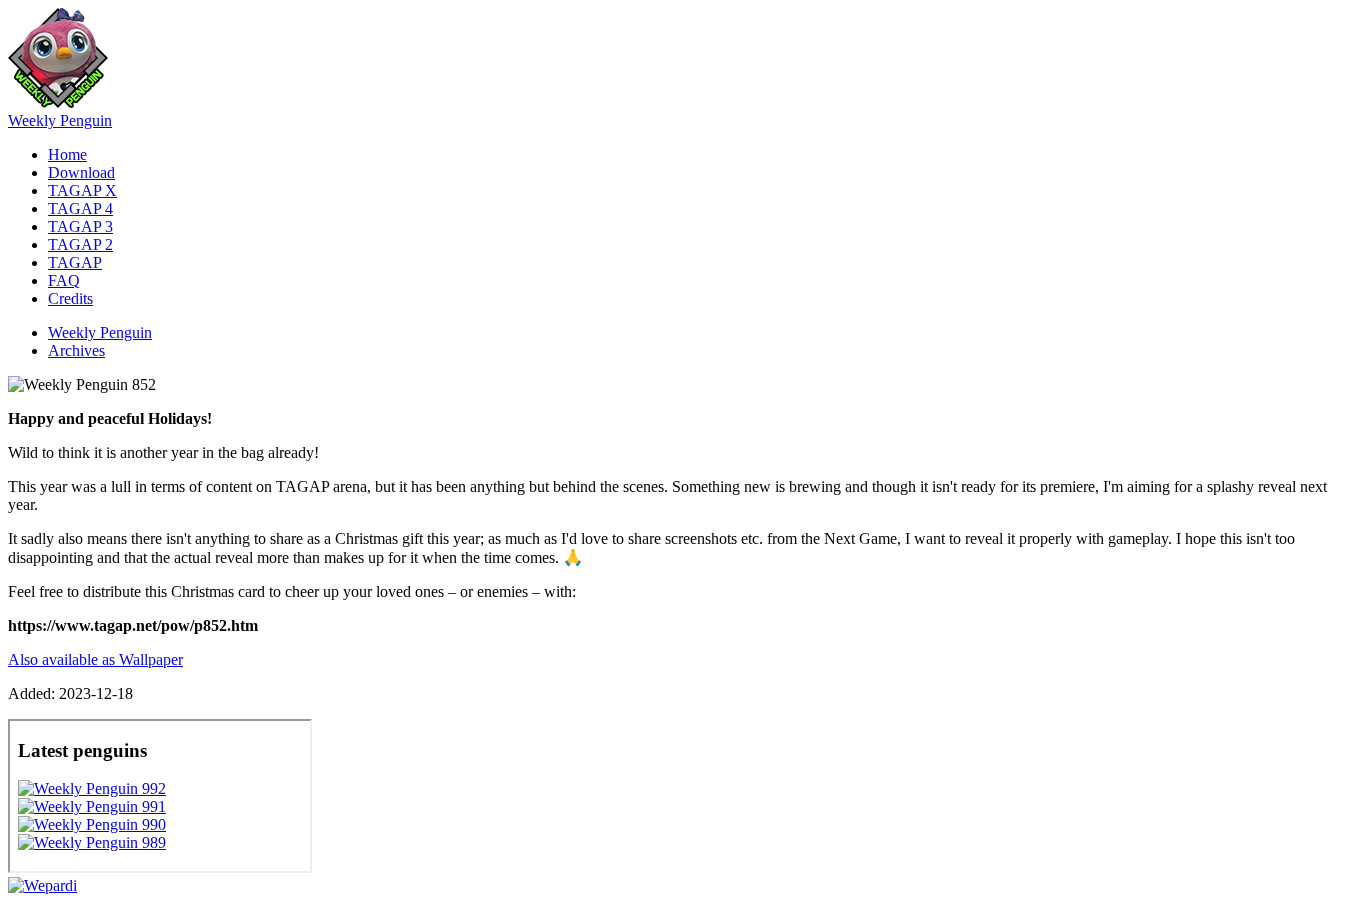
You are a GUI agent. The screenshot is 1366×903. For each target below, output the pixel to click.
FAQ (64, 280)
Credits (70, 298)
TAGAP (75, 262)
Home (67, 154)
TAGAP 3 (80, 226)
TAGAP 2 (80, 244)
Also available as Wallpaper (95, 659)
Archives (76, 350)
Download (81, 172)
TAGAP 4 (80, 208)
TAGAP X (82, 190)
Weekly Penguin (60, 120)
